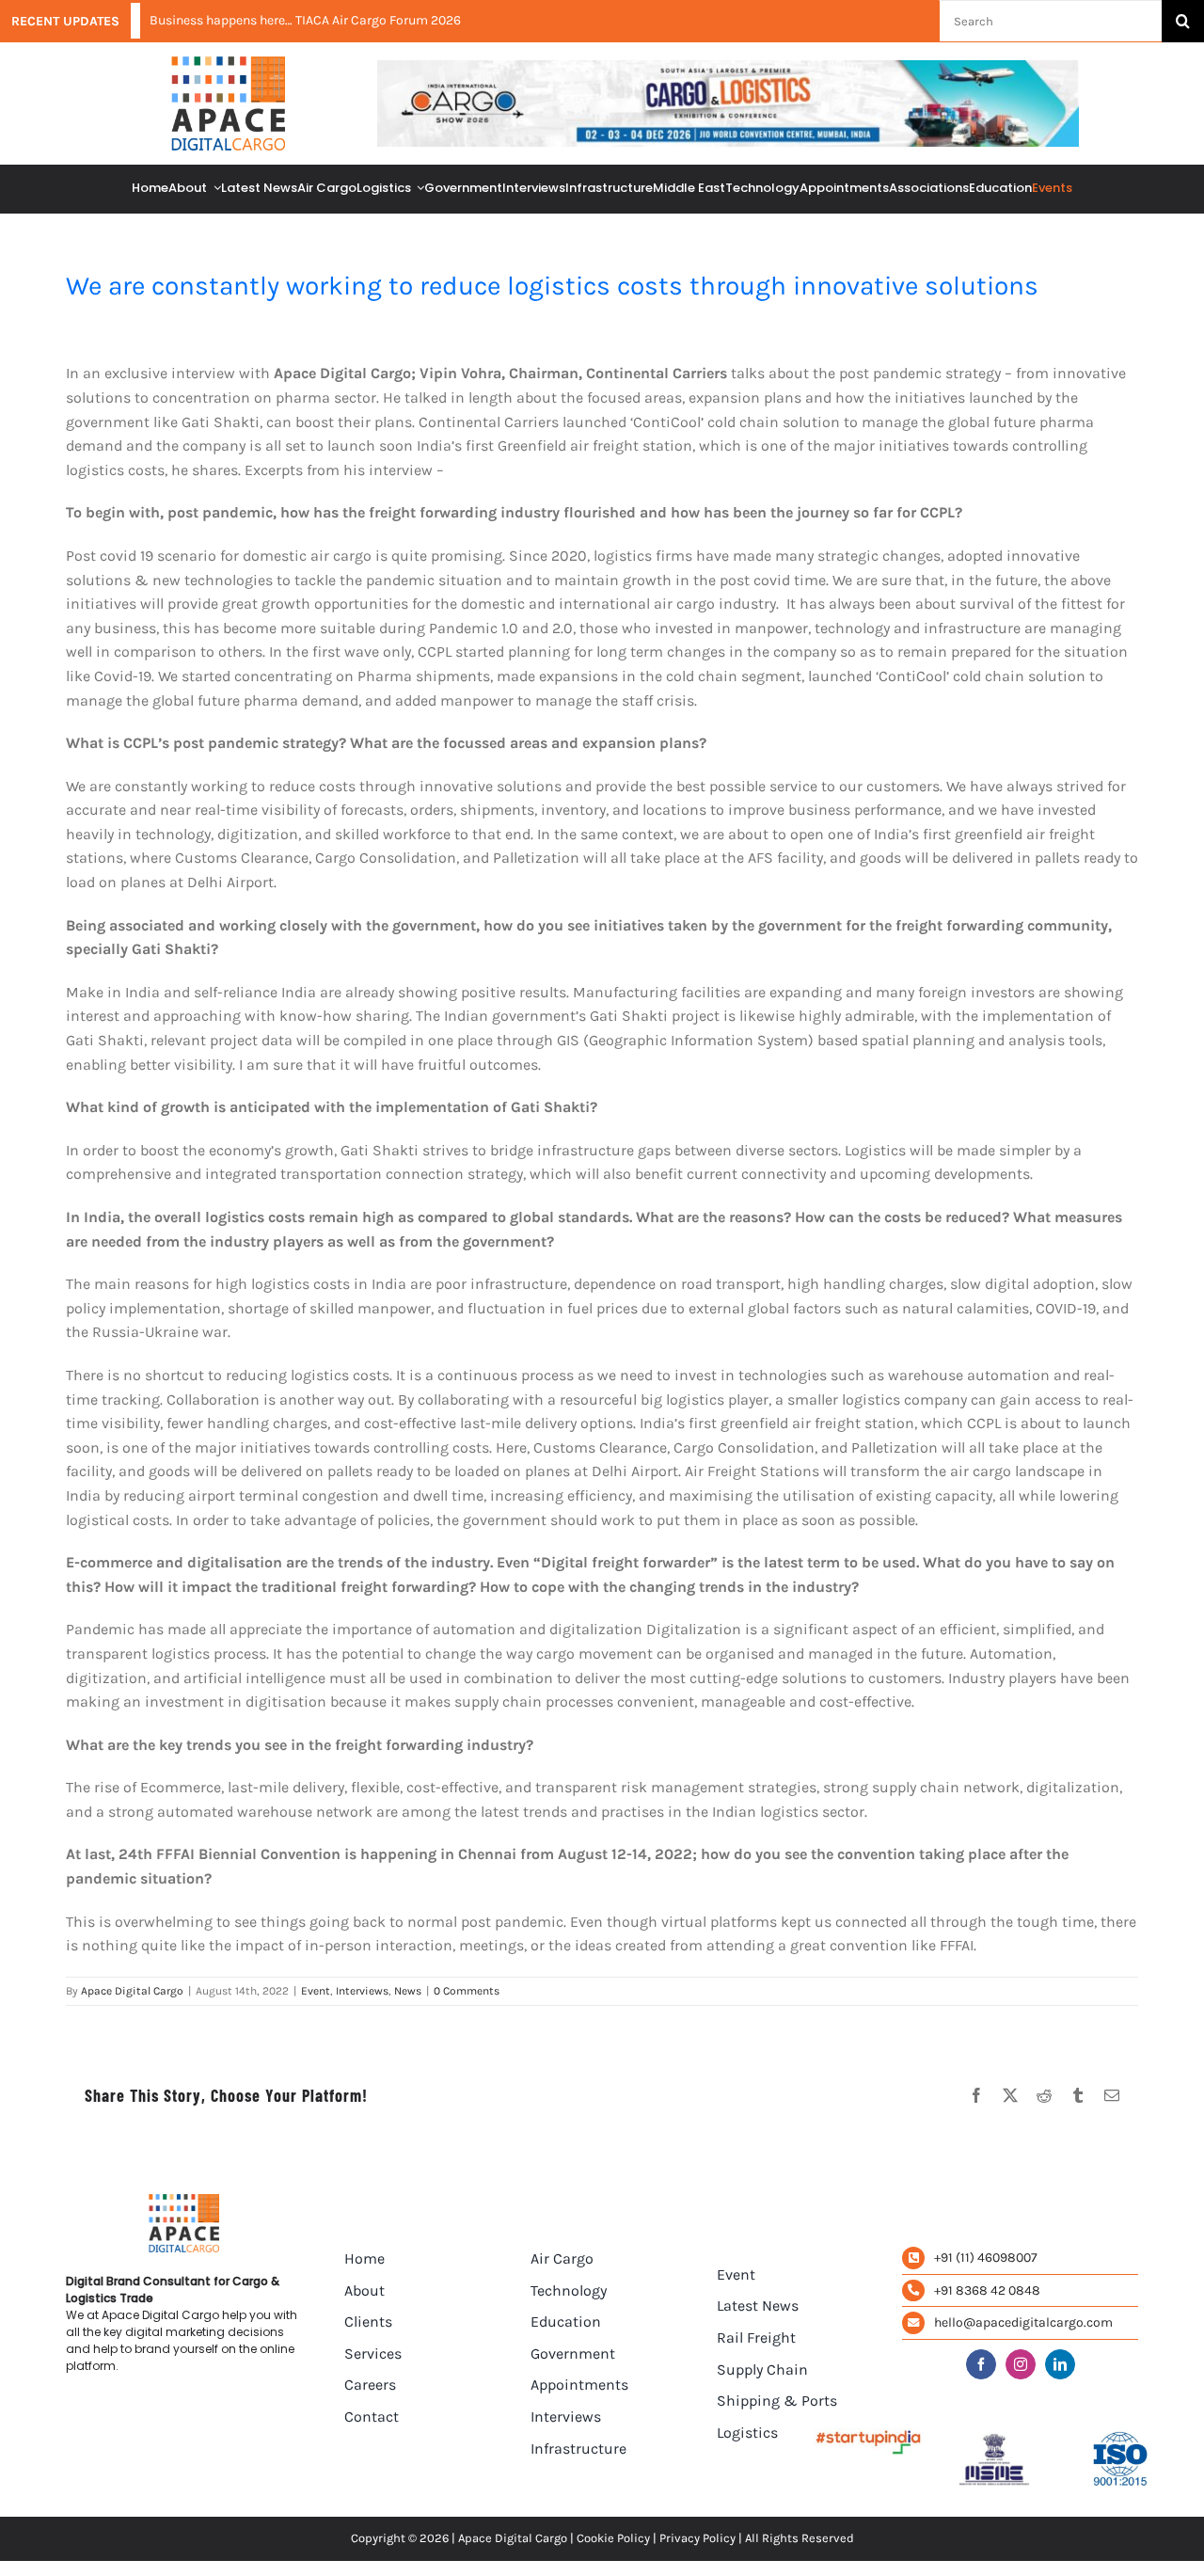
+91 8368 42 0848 (987, 2290)
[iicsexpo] (728, 67)
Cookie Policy (613, 2538)
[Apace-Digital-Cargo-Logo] (228, 64)
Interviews (362, 1991)
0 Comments (467, 1991)
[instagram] (1021, 2364)
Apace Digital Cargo (132, 1991)
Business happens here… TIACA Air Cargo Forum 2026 (305, 20)
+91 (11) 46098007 (986, 2258)
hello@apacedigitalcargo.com (1023, 2322)
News (408, 1991)
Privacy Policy (697, 2538)
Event (316, 1991)
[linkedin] (1060, 2364)
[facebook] (981, 2364)
